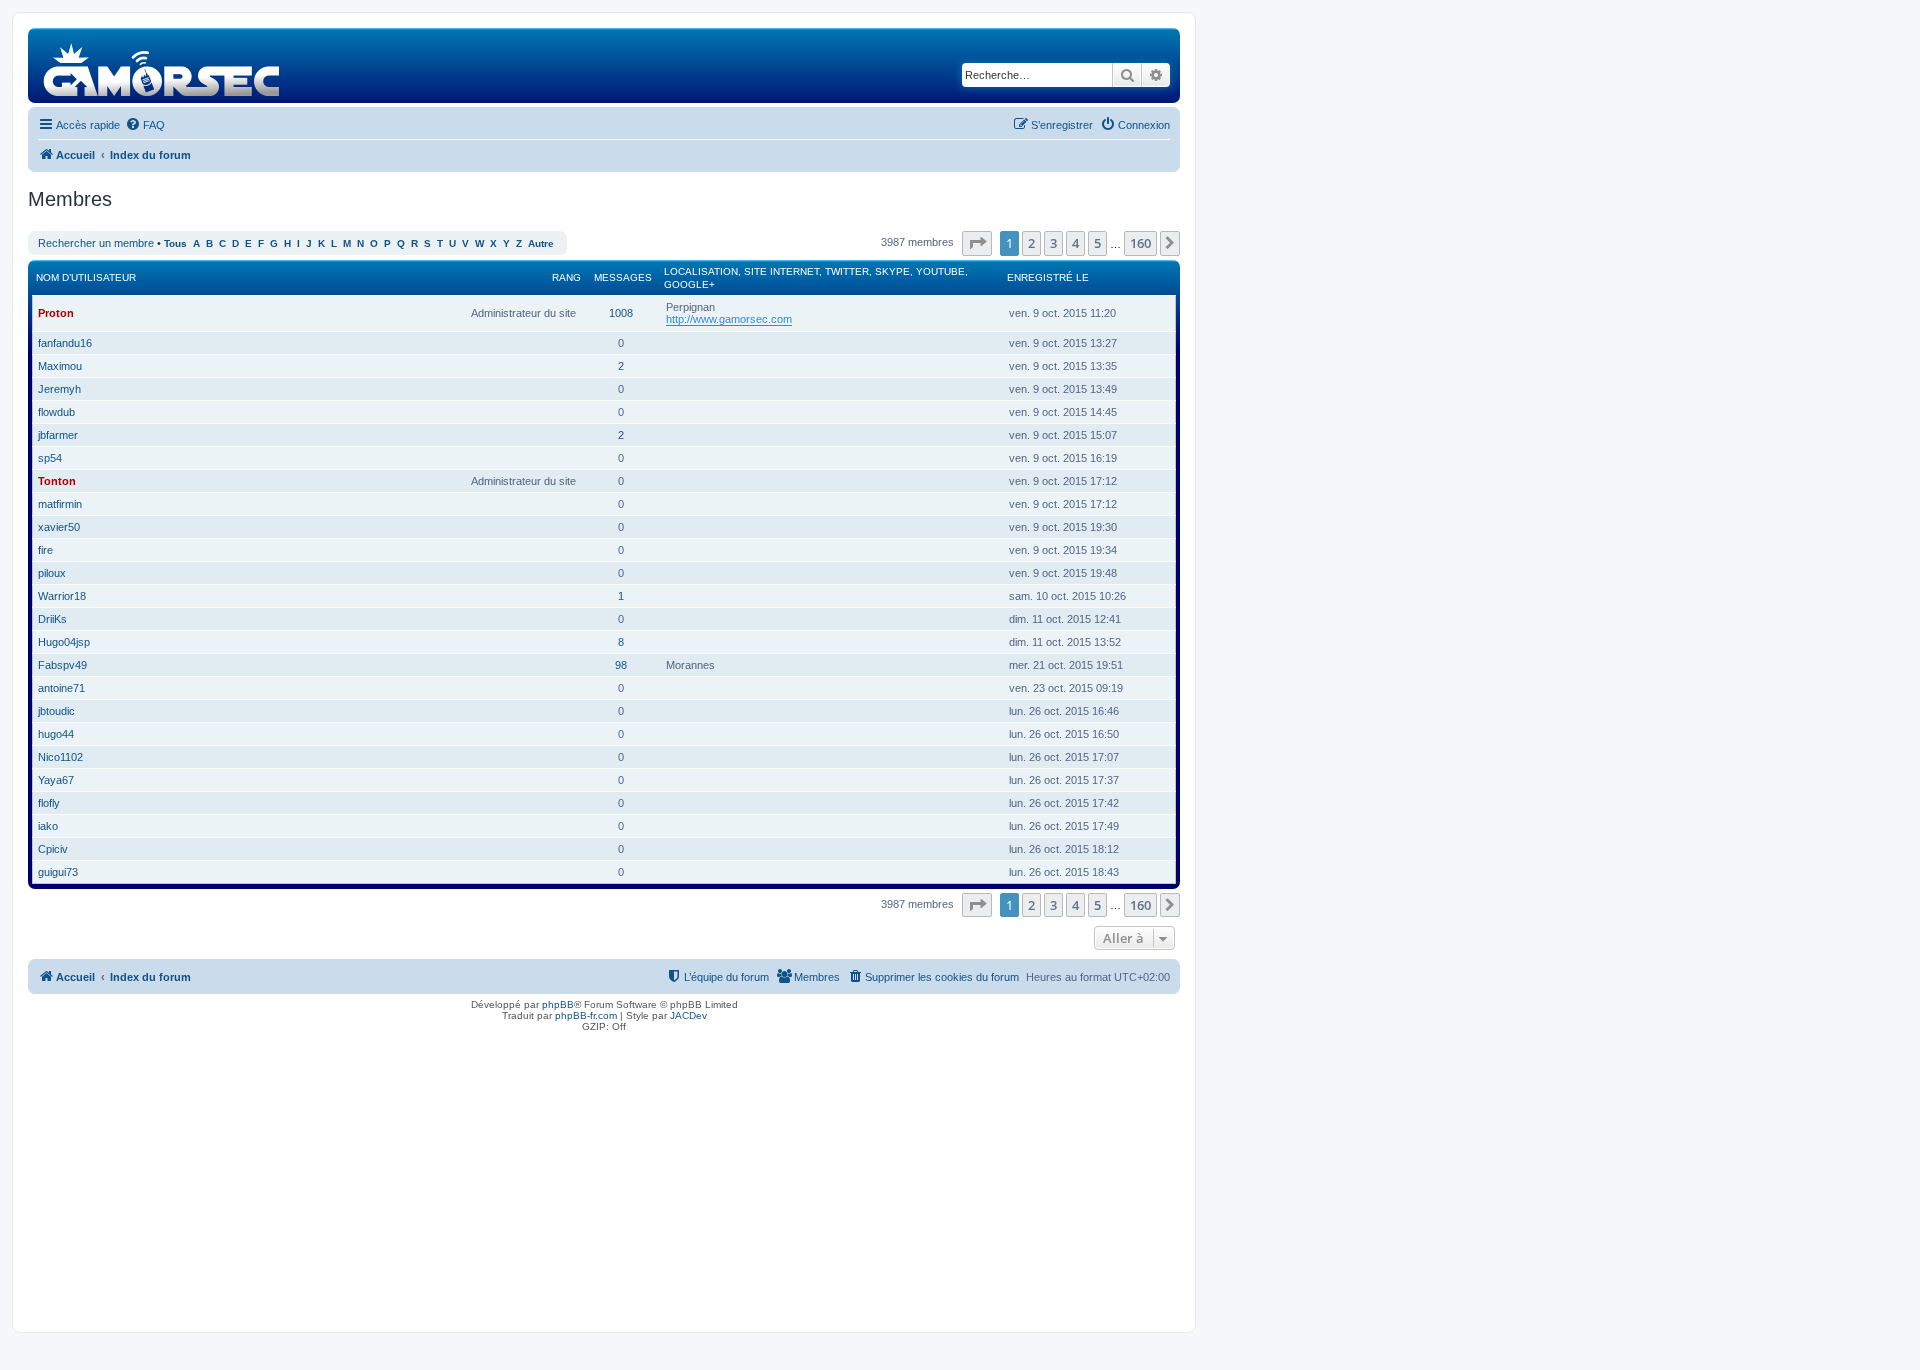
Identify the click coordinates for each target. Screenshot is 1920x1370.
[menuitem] (145, 125)
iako (48, 826)
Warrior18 (62, 596)
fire (45, 550)
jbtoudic (56, 711)
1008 (621, 313)
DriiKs (52, 619)
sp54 (50, 458)
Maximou (60, 366)
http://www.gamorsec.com (729, 319)
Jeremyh (59, 389)
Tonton (57, 481)
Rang (566, 277)
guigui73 (58, 872)
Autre (541, 243)
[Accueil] (162, 65)
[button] (977, 243)
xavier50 (59, 527)
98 (621, 665)
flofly (49, 803)
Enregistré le (1048, 277)
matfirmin (60, 504)
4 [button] (1075, 243)
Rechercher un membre (96, 243)
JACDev (688, 1015)
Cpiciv (53, 849)
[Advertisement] (604, 1177)
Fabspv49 (62, 665)
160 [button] (1140, 243)
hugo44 (56, 734)
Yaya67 (56, 780)
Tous (175, 243)
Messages (623, 277)
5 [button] (1097, 243)
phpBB (558, 1004)
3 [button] (1053, 243)
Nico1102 (60, 757)
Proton (56, 313)
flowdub (56, 412)
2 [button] (1031, 243)
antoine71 (61, 688)
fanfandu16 (65, 343)
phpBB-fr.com (586, 1015)
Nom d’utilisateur (86, 277)
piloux (52, 573)
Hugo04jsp (64, 642)
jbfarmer (58, 435)
